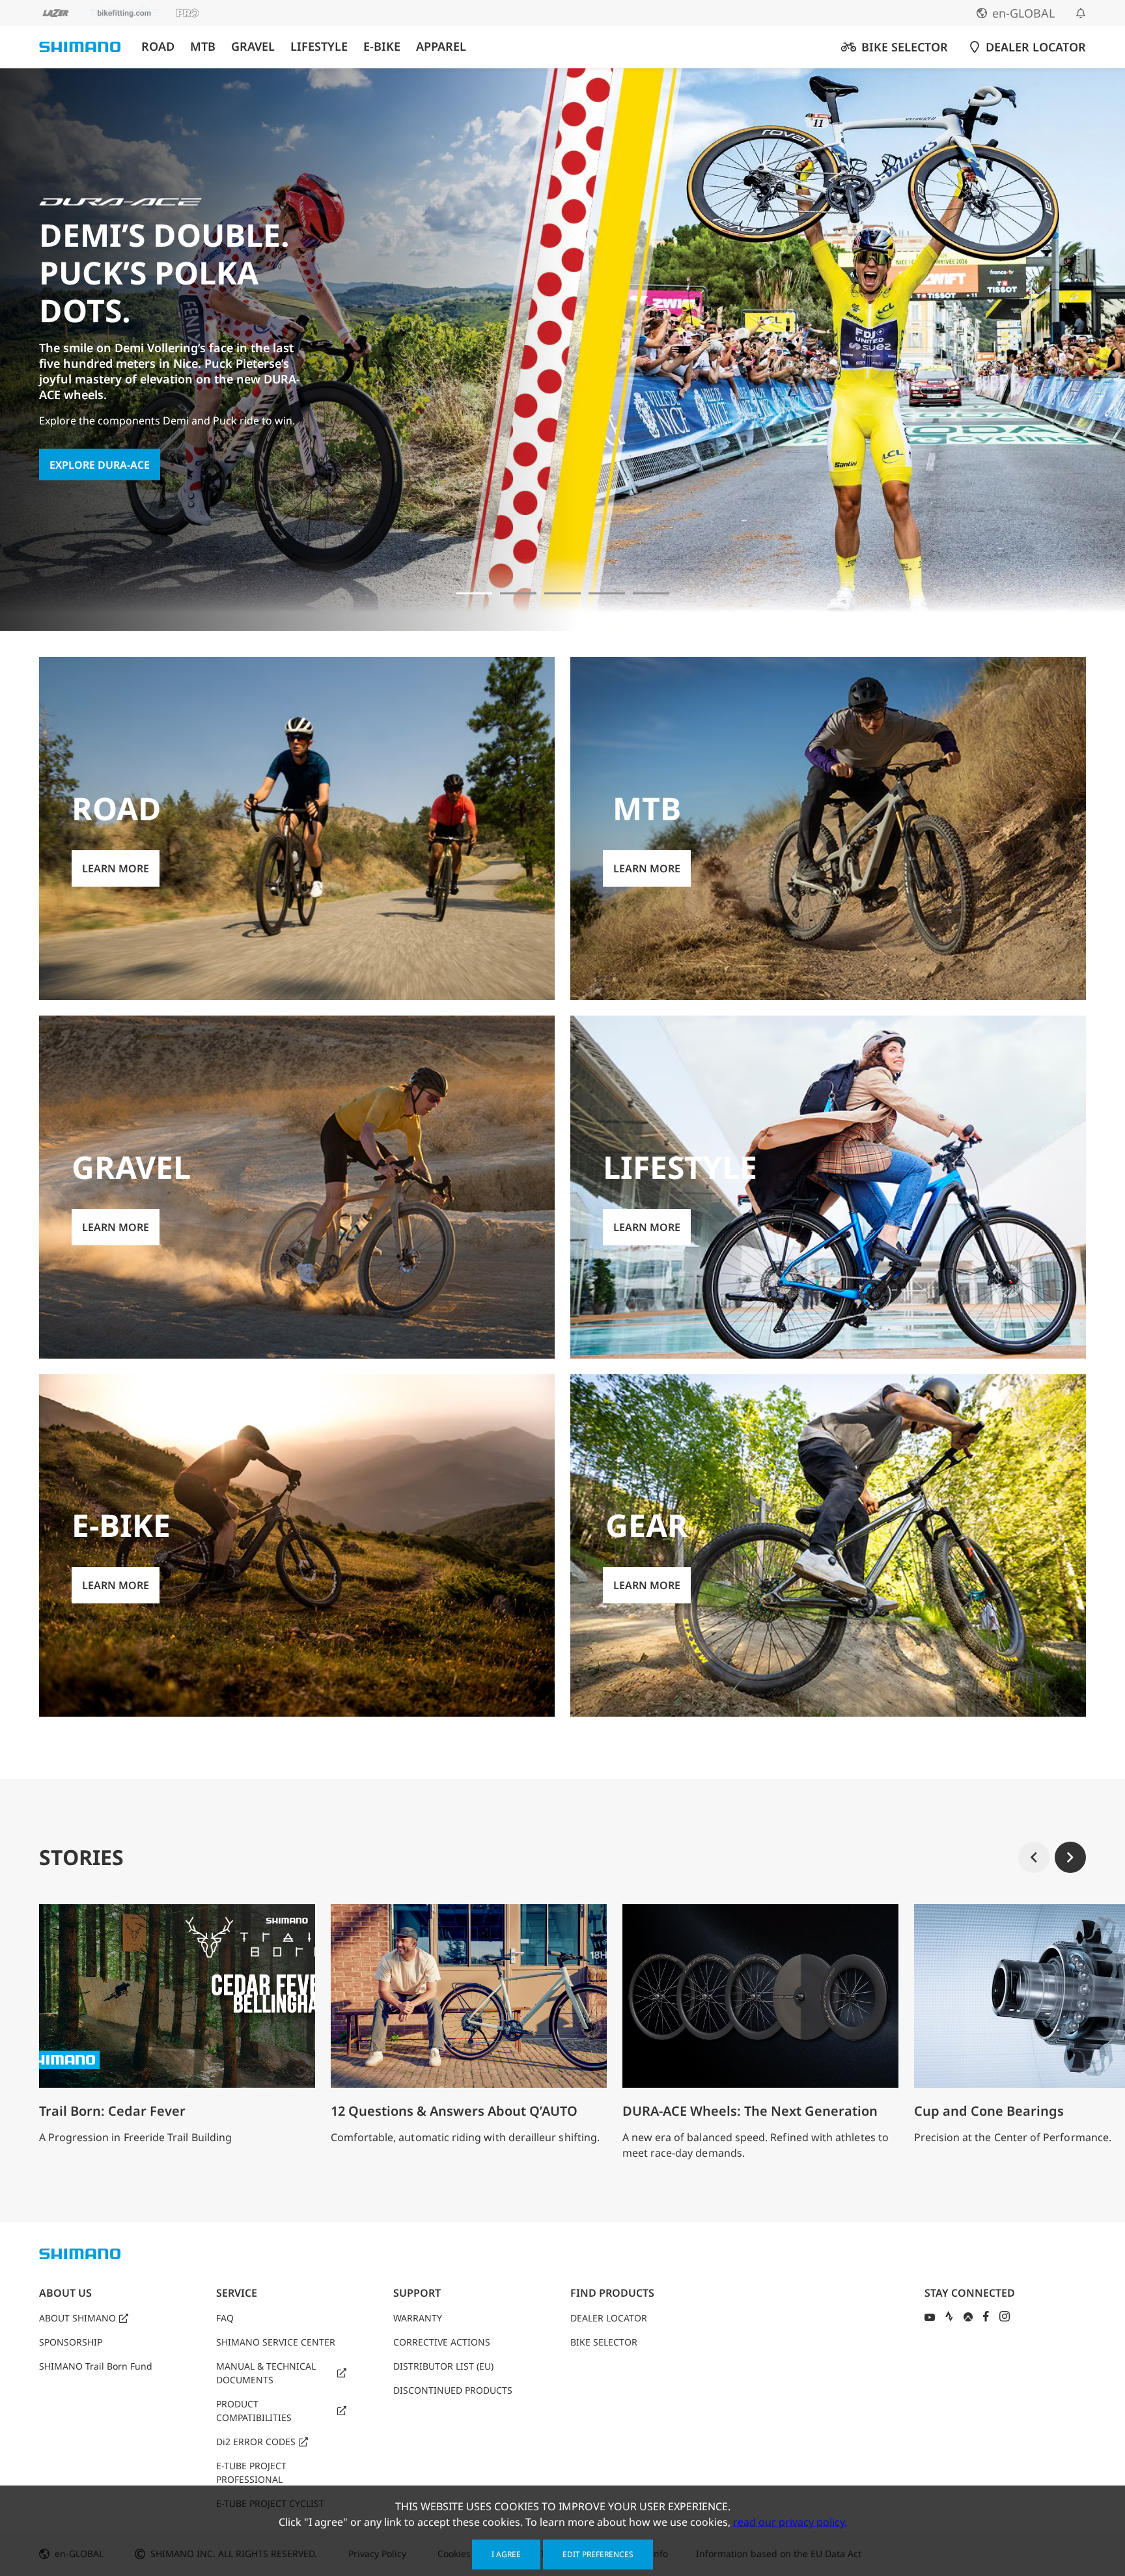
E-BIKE (382, 47)
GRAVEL (253, 47)
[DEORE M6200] (607, 593)
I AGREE (506, 2554)
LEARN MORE (116, 868)
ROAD (158, 47)
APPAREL (441, 47)
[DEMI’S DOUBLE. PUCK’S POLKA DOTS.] (474, 593)
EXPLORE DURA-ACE (100, 465)
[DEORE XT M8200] (562, 593)
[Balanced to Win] (518, 593)
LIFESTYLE (319, 47)
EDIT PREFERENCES (598, 2554)
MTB (203, 47)
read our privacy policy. (790, 2522)
